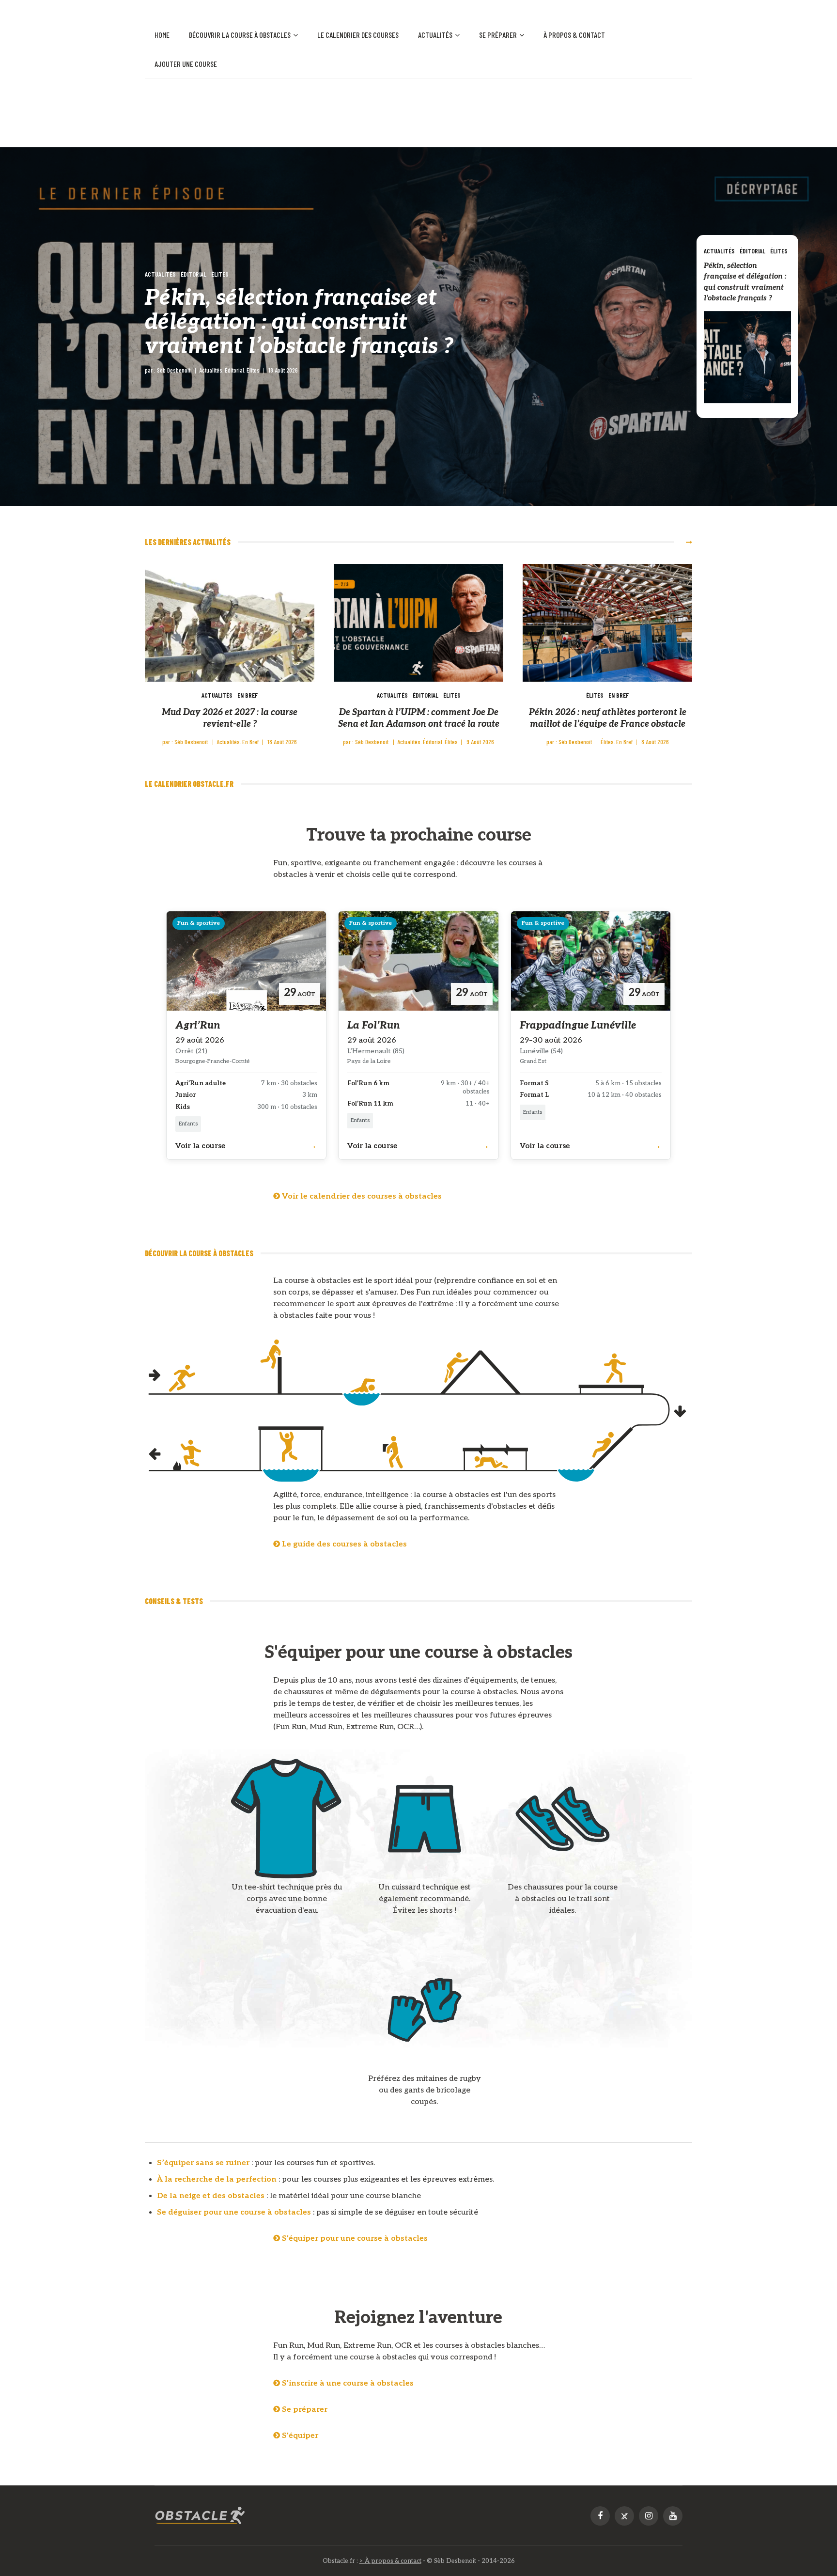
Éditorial (194, 274)
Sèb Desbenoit (174, 370)
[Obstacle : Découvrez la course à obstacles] (200, 2516)
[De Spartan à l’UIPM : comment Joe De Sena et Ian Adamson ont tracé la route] (418, 623)
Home (162, 35)
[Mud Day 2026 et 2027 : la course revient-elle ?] (230, 623)
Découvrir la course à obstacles (240, 35)
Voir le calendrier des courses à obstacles (361, 1196)
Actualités (435, 35)
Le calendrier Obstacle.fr (189, 784)
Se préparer (498, 35)
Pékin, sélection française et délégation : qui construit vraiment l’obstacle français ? (299, 322)
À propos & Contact (574, 35)
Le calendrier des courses (358, 35)
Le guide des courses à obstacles (343, 1544)
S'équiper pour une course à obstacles (354, 2239)
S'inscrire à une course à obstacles (347, 2383)
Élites (220, 274)
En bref (248, 695)
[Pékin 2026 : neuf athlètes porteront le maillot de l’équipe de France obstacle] (607, 623)
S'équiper (299, 2436)
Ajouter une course (186, 64)
